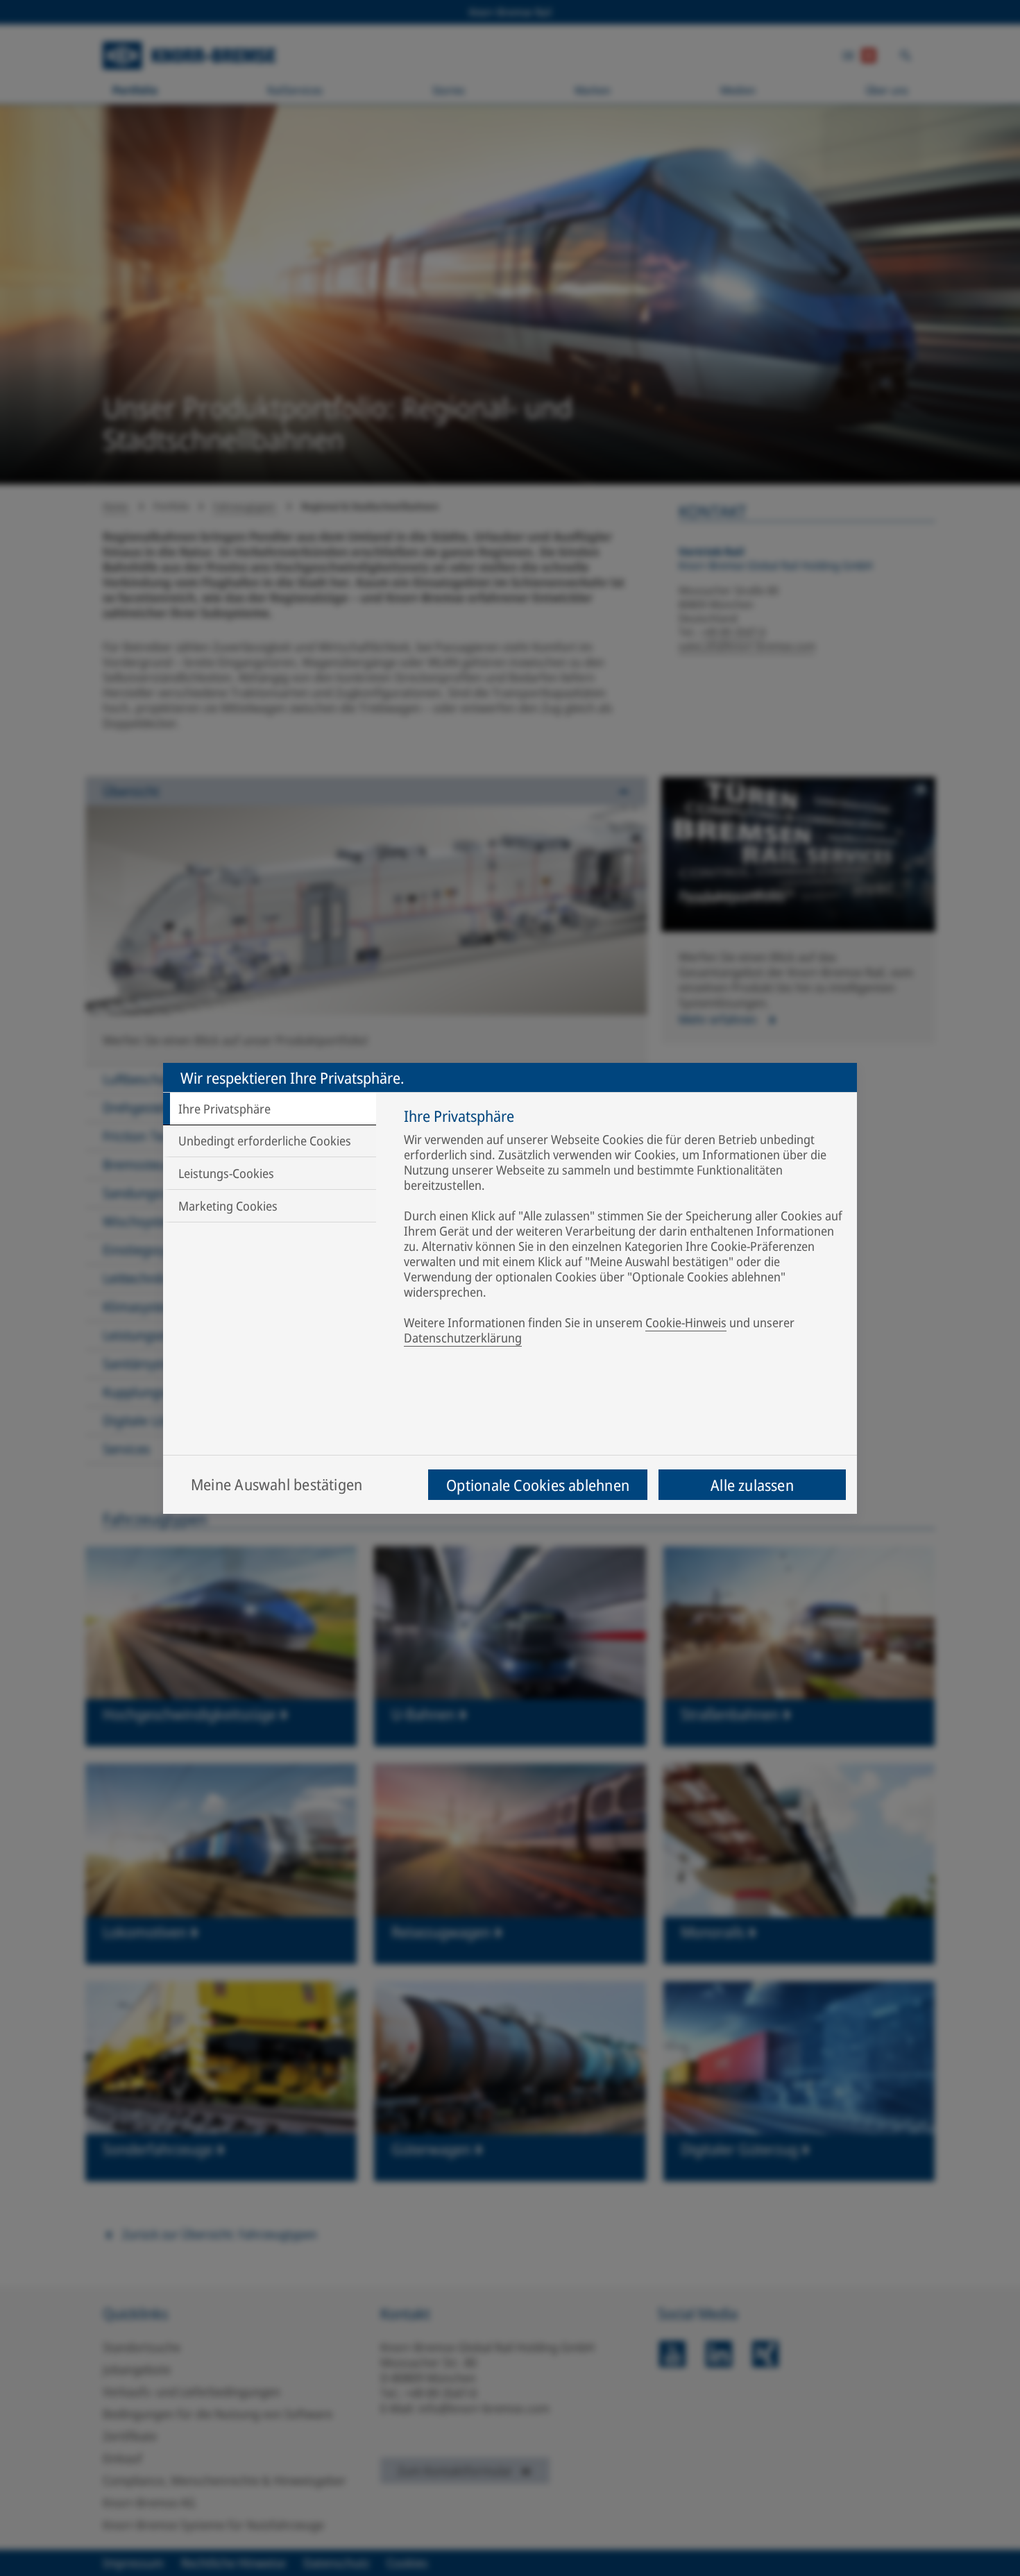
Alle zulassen (752, 1485)
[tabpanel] (623, 1229)
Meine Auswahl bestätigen (277, 1484)
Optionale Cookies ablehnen (538, 1485)
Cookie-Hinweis (686, 1322)
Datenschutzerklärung (463, 1338)
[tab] (270, 1109)
